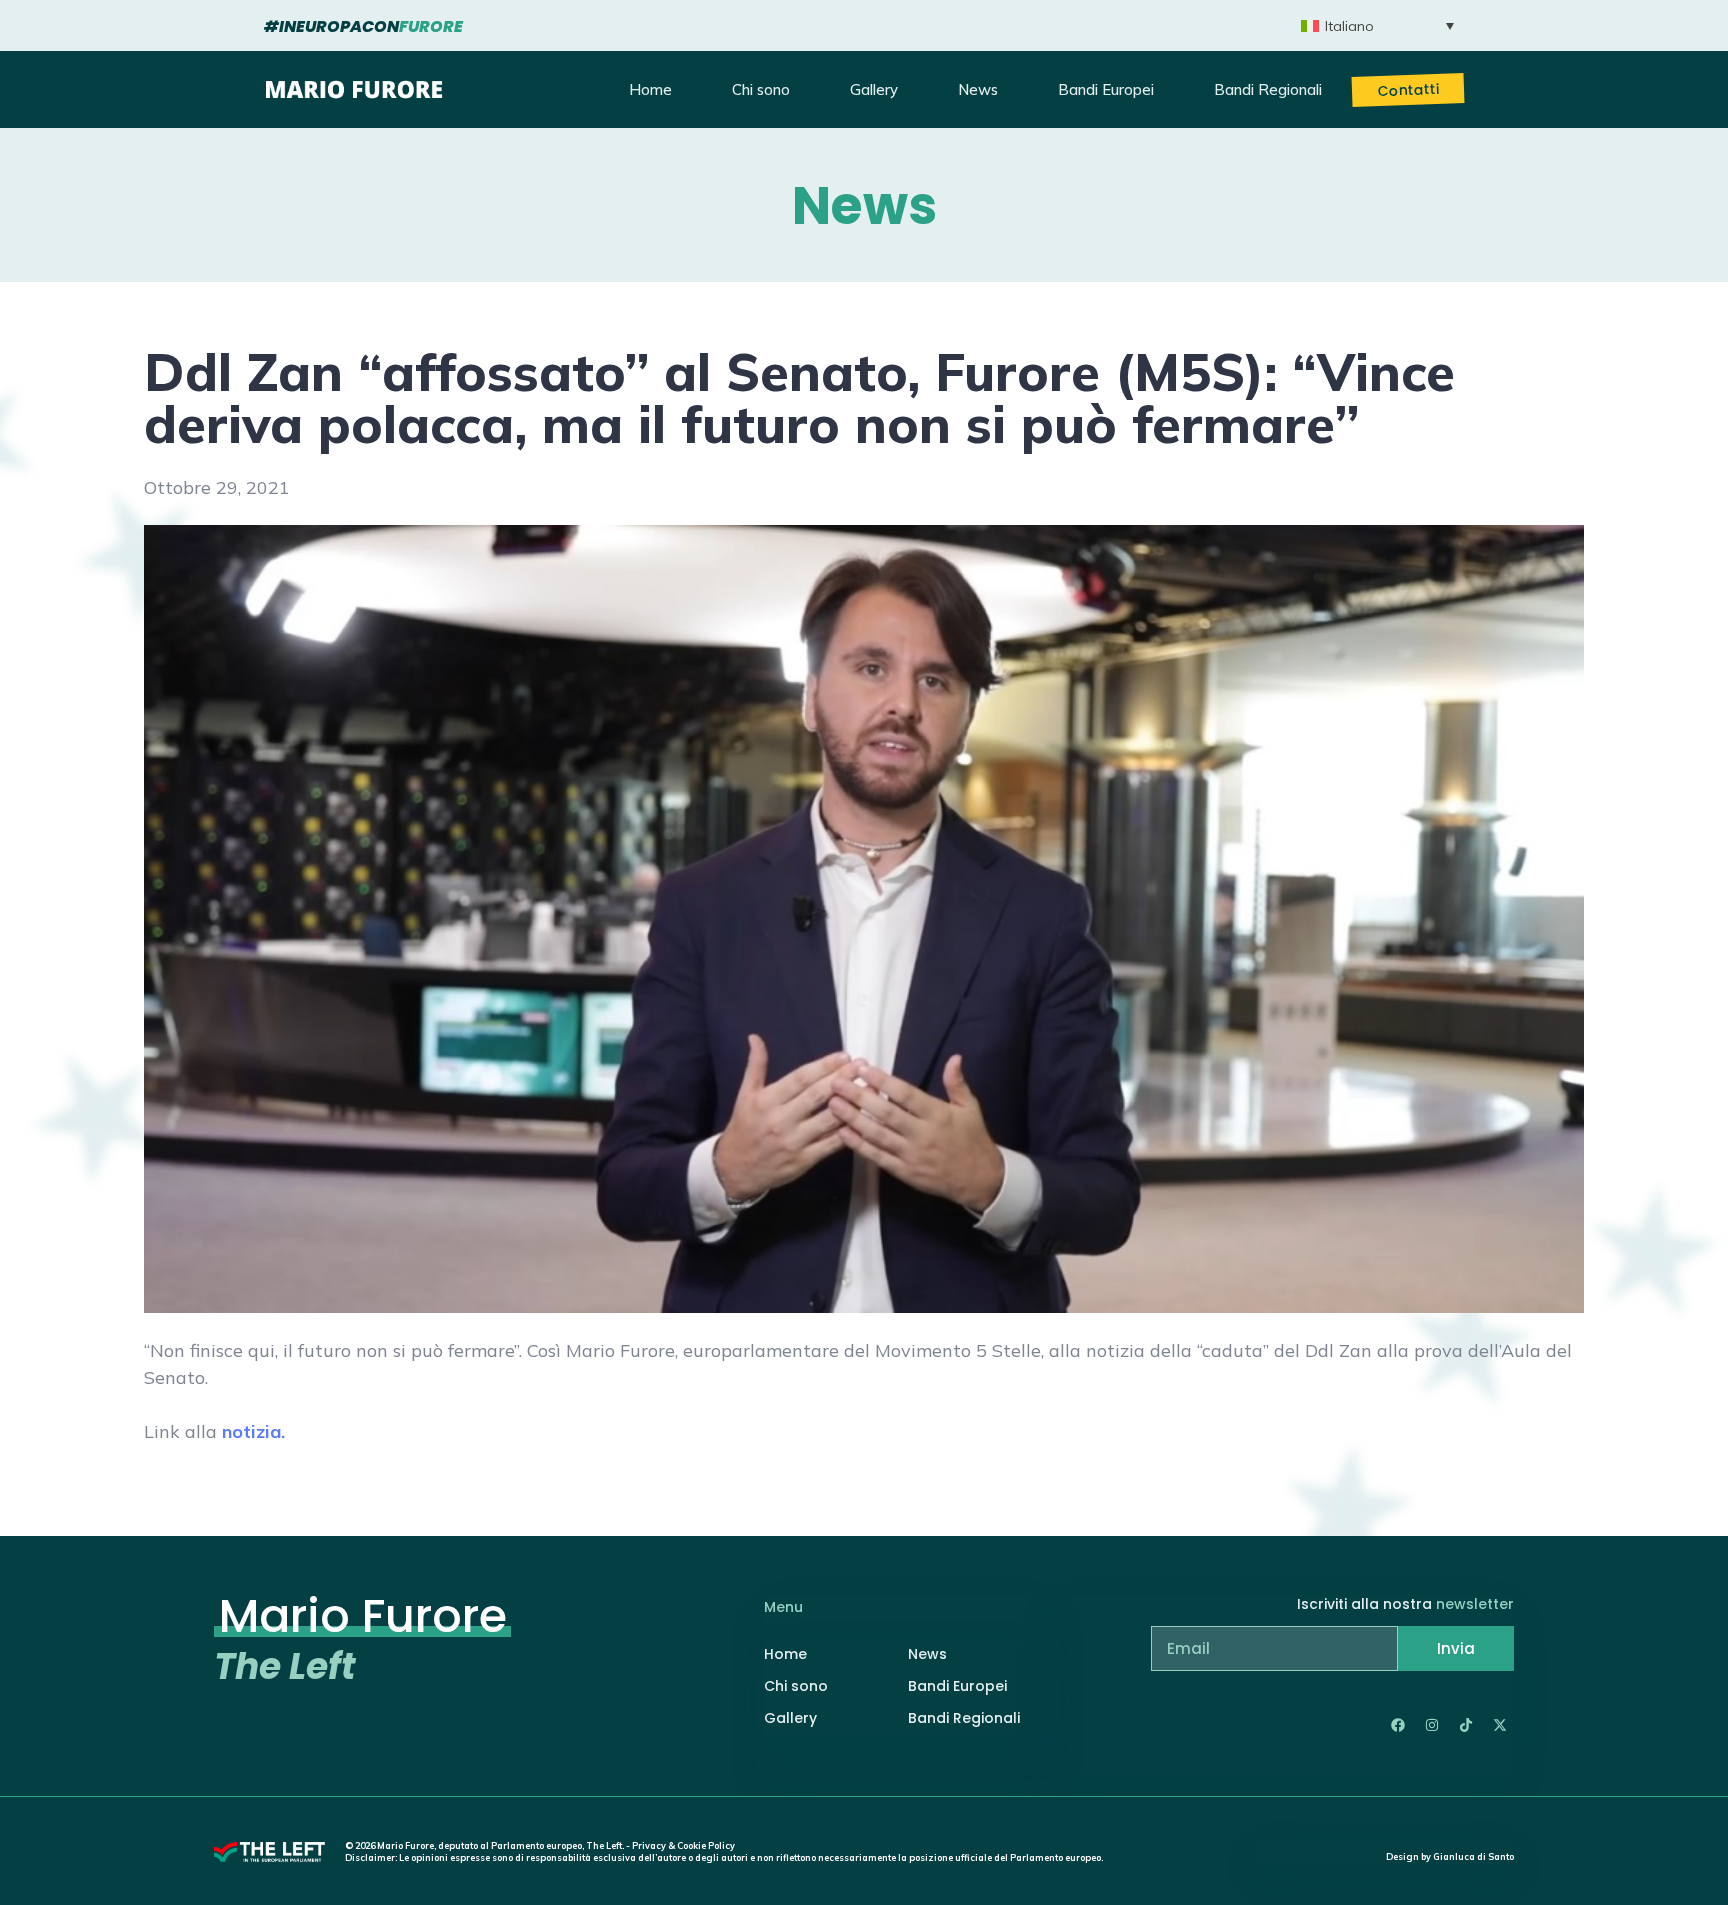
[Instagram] (1432, 1725)
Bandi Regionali (1268, 89)
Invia (1456, 1648)
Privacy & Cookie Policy (683, 1845)
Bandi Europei (1106, 89)
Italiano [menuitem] (1349, 26)
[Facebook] (1398, 1725)
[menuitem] (1377, 26)
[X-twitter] (1500, 1725)
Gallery (874, 89)
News (978, 89)
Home (650, 89)
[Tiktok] (1466, 1725)
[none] (1377, 26)
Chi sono (761, 89)
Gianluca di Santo (1473, 1856)
